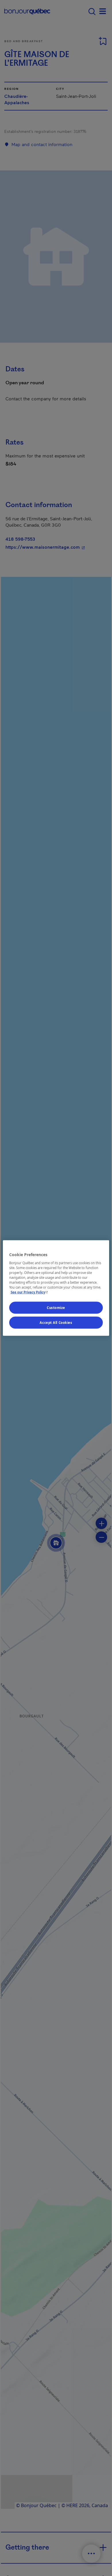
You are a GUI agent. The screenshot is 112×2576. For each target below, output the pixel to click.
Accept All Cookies (56, 1323)
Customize (56, 1308)
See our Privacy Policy (30, 1292)
